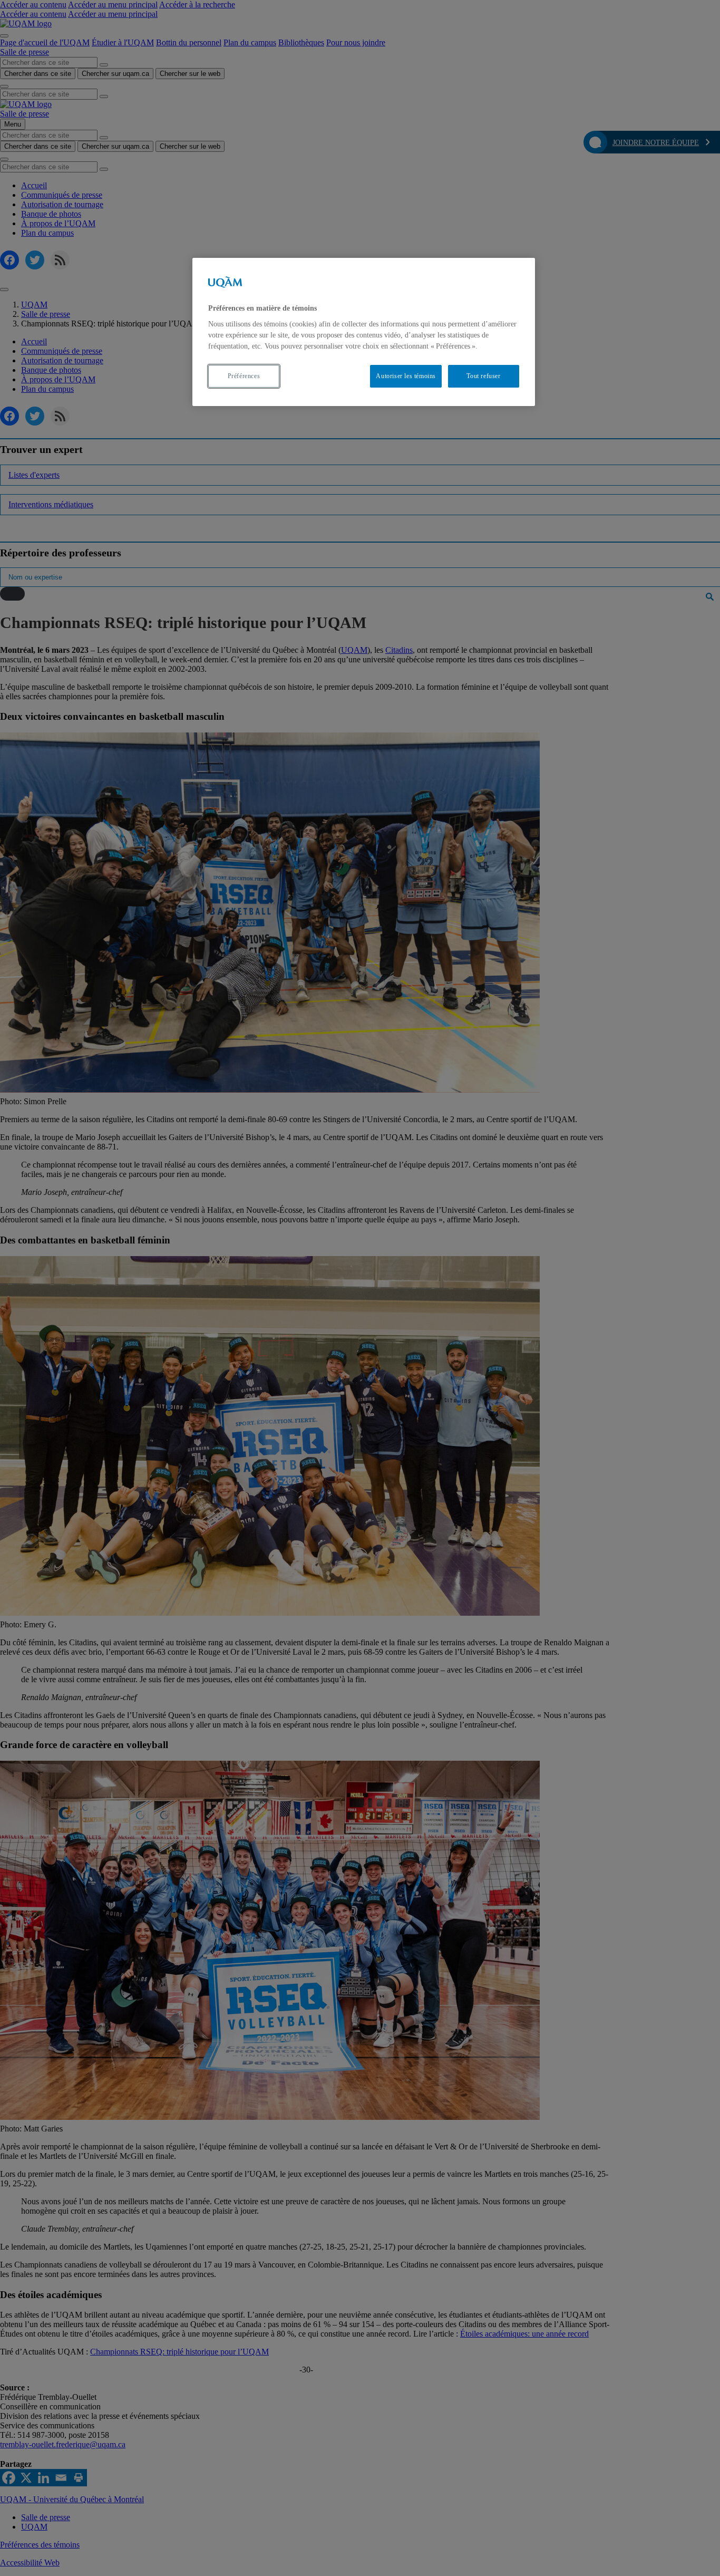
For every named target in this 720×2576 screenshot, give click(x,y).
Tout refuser (483, 376)
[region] (364, 332)
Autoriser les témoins (406, 376)
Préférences (244, 376)
